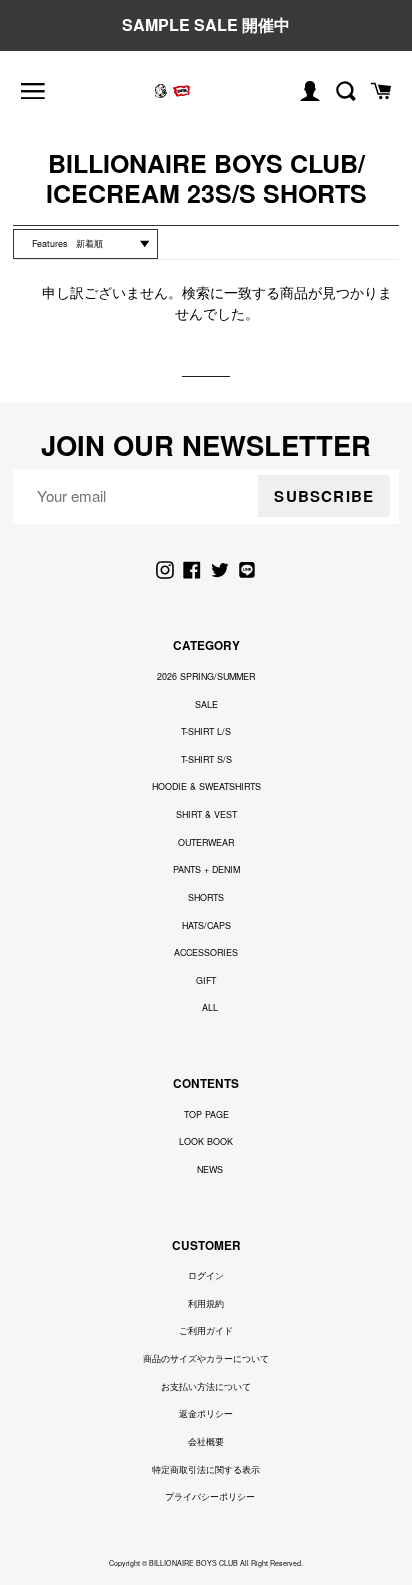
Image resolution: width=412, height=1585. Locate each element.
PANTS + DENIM (206, 869)
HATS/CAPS (206, 925)
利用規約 (206, 1303)
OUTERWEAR (206, 842)
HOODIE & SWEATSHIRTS (206, 786)
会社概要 (206, 1441)
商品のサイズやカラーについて (206, 1358)
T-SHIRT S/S (206, 759)
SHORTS (206, 897)
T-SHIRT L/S (206, 731)
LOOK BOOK (206, 1141)
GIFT (206, 980)
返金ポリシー (206, 1413)
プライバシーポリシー (210, 1496)
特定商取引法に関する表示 (206, 1469)
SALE (206, 704)
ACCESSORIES (206, 952)
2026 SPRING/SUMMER (206, 676)
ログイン (206, 1275)
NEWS (210, 1169)
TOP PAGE (206, 1114)
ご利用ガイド (206, 1330)
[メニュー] (33, 91)
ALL (210, 1007)
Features (49, 243)
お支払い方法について (206, 1386)
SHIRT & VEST (206, 814)
